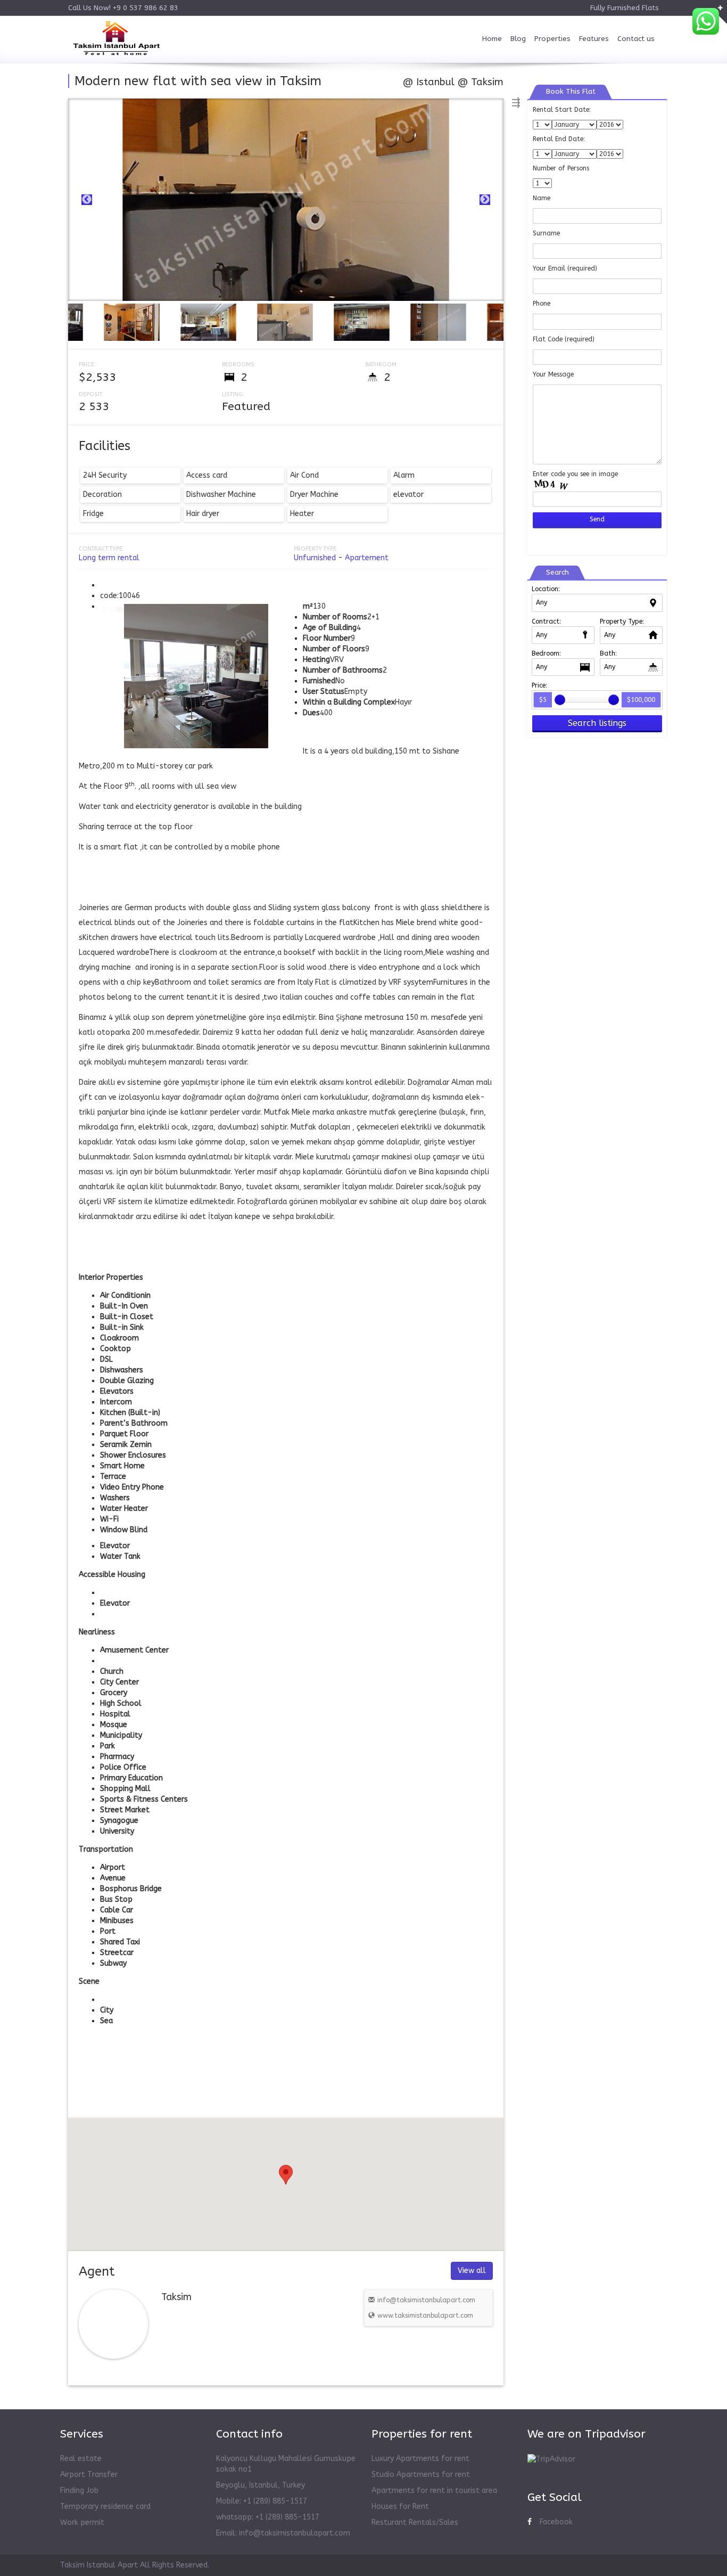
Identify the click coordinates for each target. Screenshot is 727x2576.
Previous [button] (87, 200)
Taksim (487, 82)
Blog (518, 39)
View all (472, 2271)
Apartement (367, 558)
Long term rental (109, 558)
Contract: (546, 621)
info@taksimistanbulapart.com (426, 2300)
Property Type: (622, 621)
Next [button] (485, 200)
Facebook (556, 2522)
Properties (552, 39)
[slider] (560, 700)
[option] (286, 200)
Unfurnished (315, 558)
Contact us (636, 39)
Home (492, 39)
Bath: (608, 653)
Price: (539, 685)
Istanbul (435, 82)
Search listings (597, 723)
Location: (546, 589)
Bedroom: (546, 653)
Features (594, 39)
